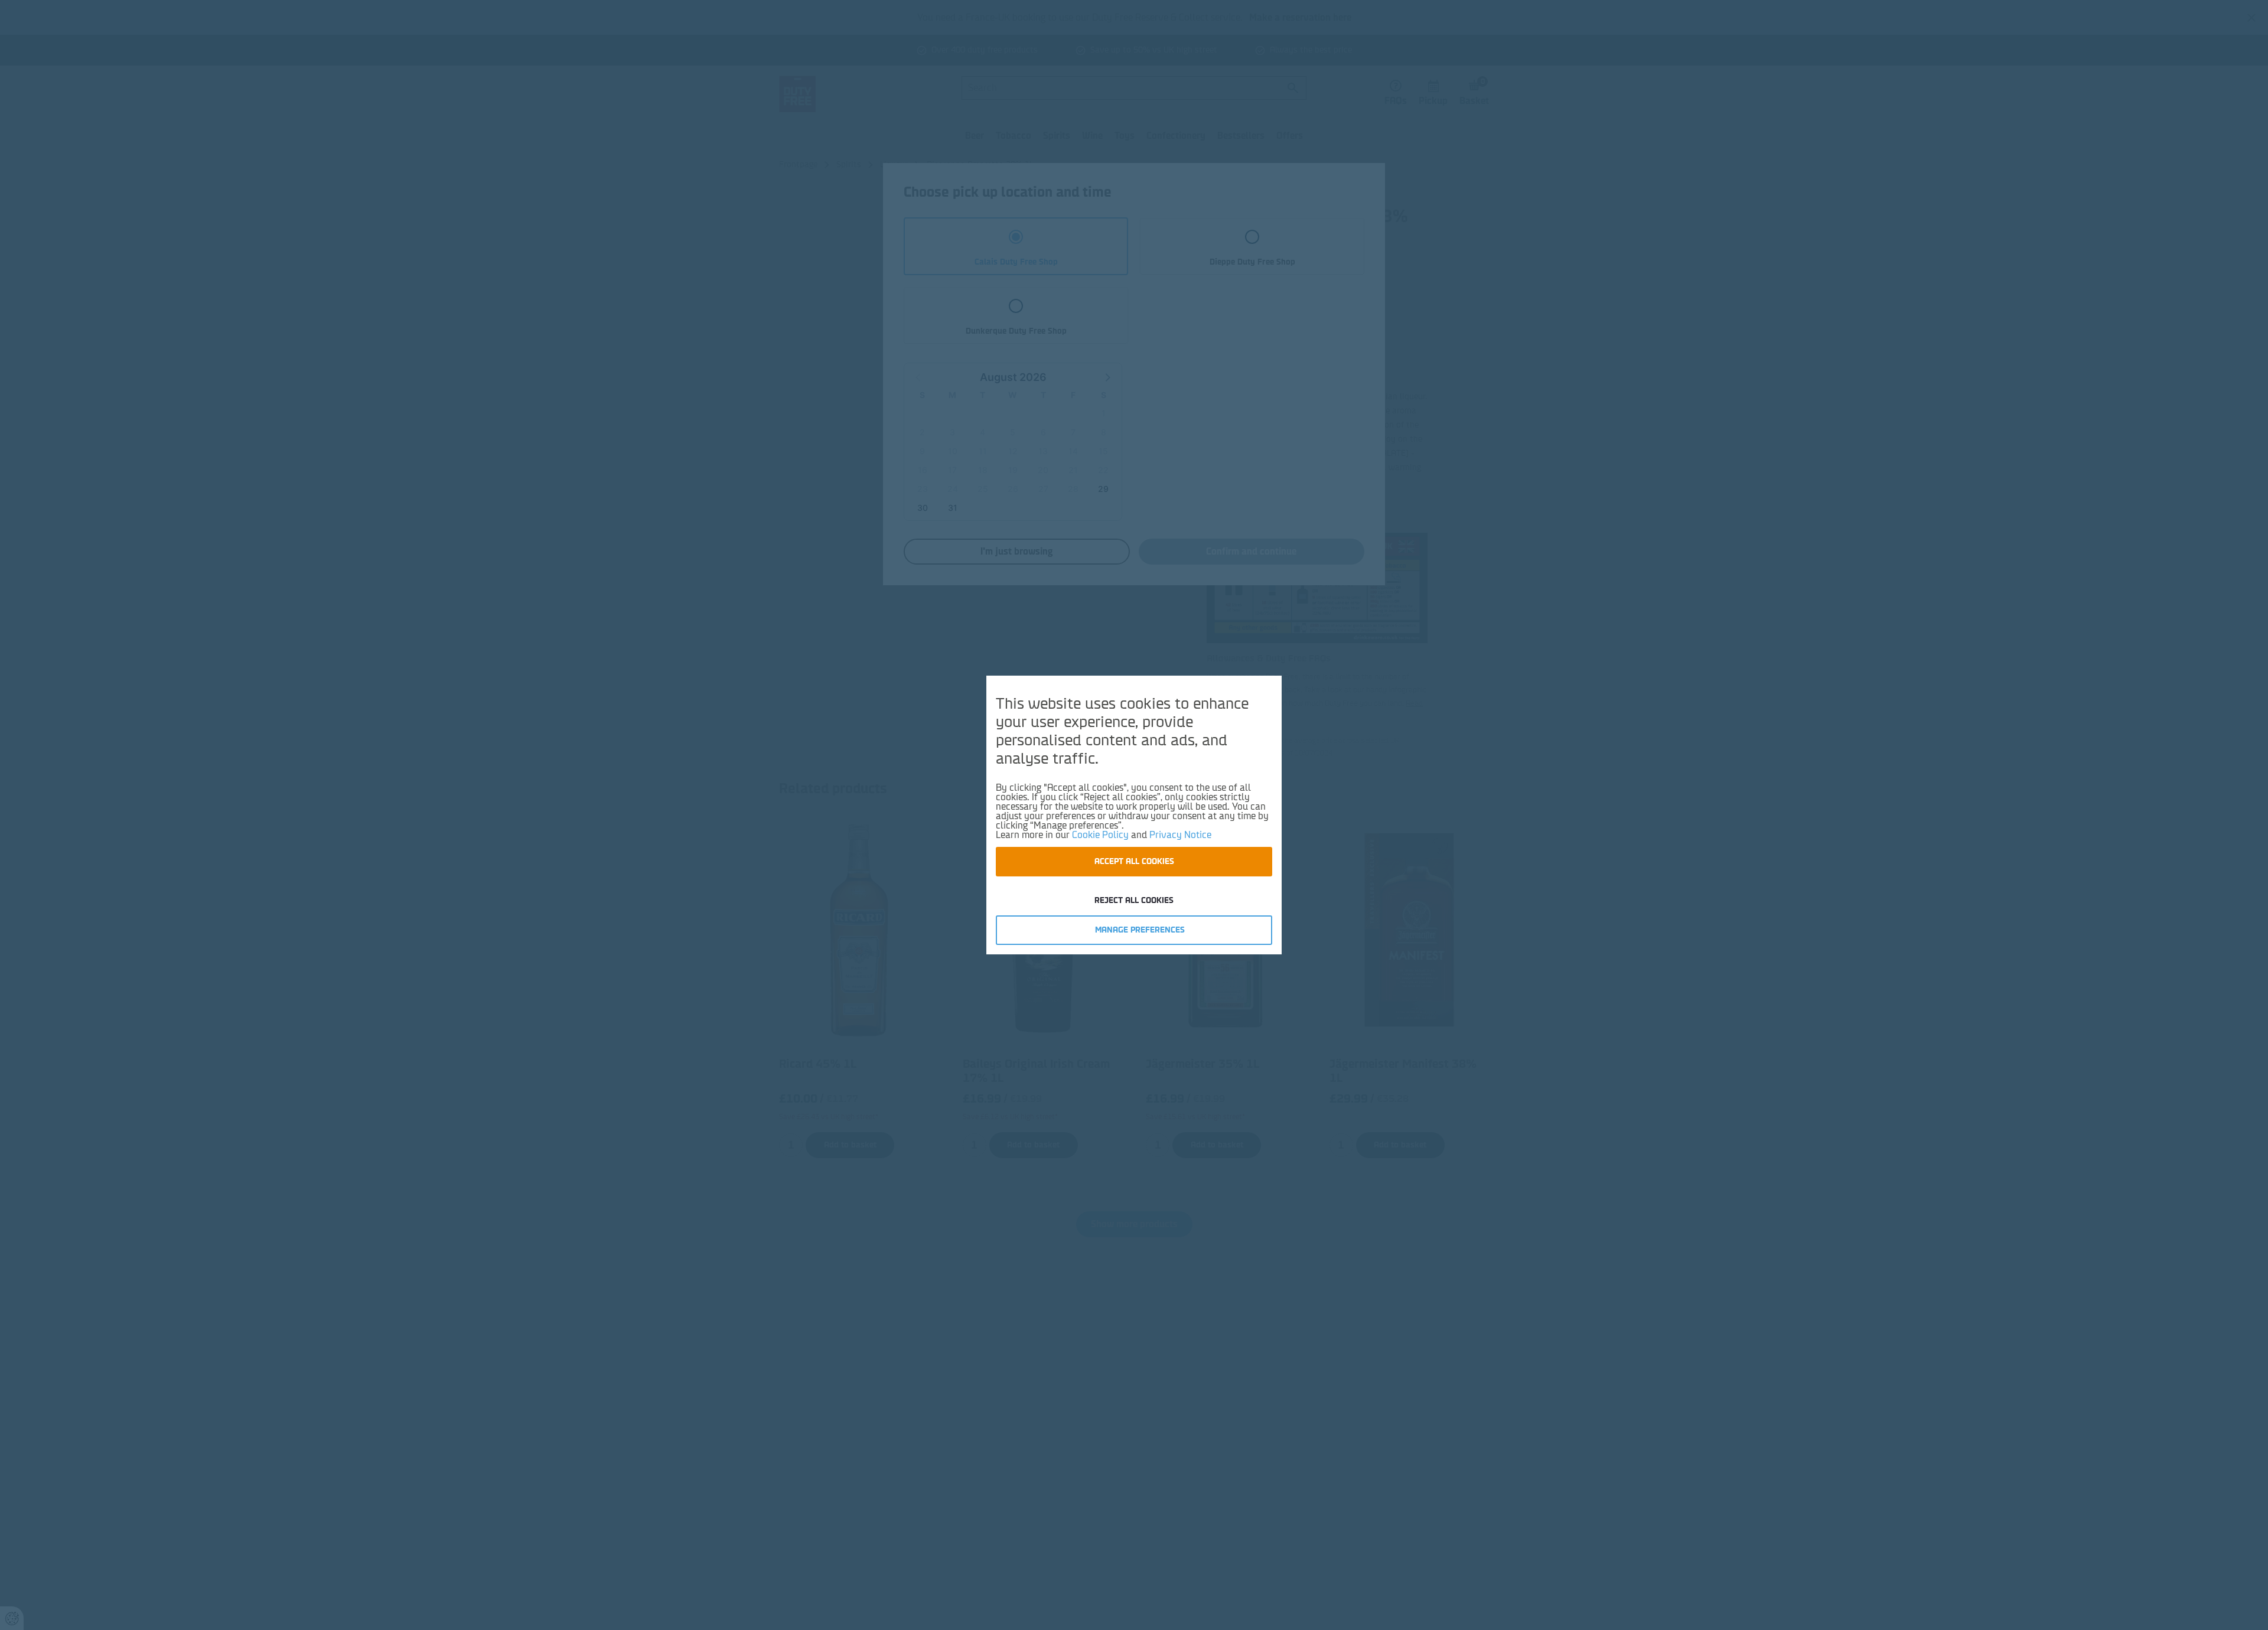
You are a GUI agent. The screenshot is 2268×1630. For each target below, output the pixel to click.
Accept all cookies (1134, 861)
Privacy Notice (1180, 835)
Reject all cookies (1134, 900)
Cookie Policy (1100, 835)
